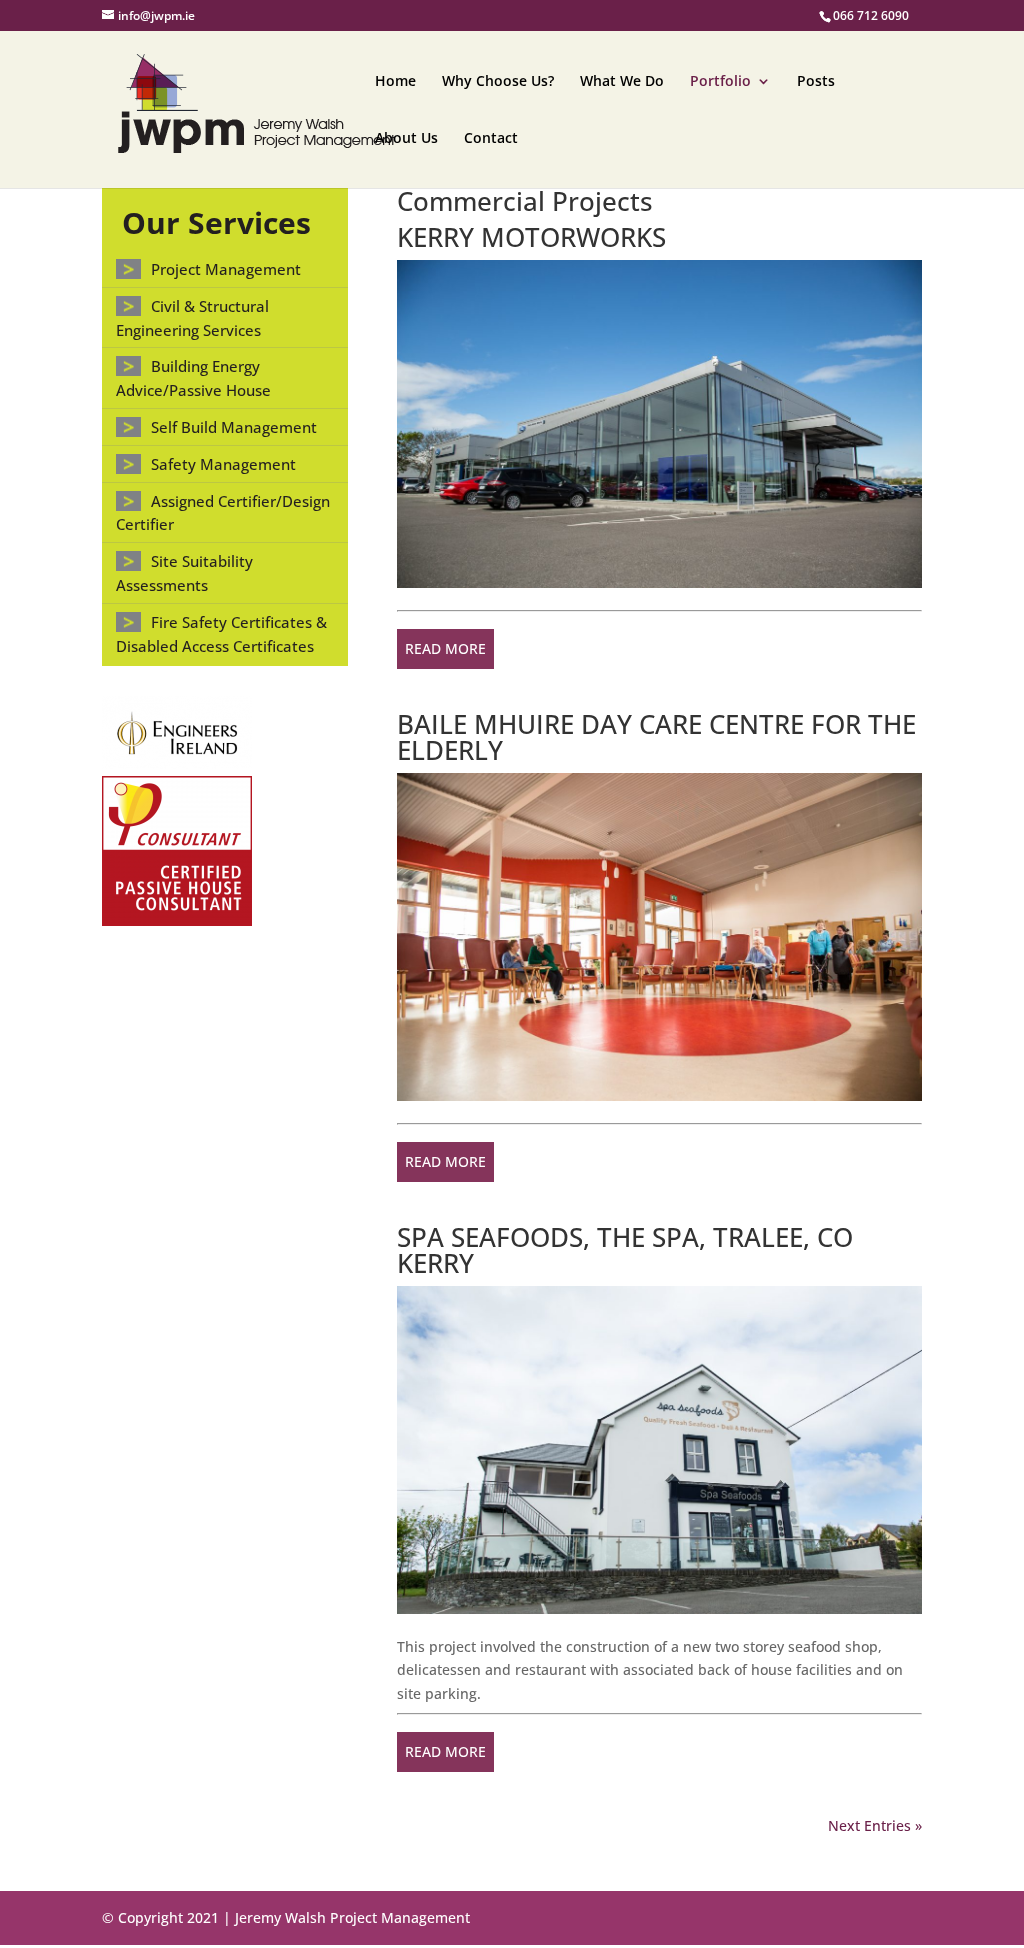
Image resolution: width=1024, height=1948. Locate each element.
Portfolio (720, 82)
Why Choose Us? (498, 82)
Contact (491, 139)
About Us (406, 139)
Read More (445, 648)
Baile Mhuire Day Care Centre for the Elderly (656, 737)
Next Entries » (875, 1825)
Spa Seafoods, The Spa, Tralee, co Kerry (625, 1250)
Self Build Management (234, 427)
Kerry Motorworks (531, 237)
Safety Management (223, 464)
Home (395, 82)
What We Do (622, 82)
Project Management (226, 269)
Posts (816, 82)
